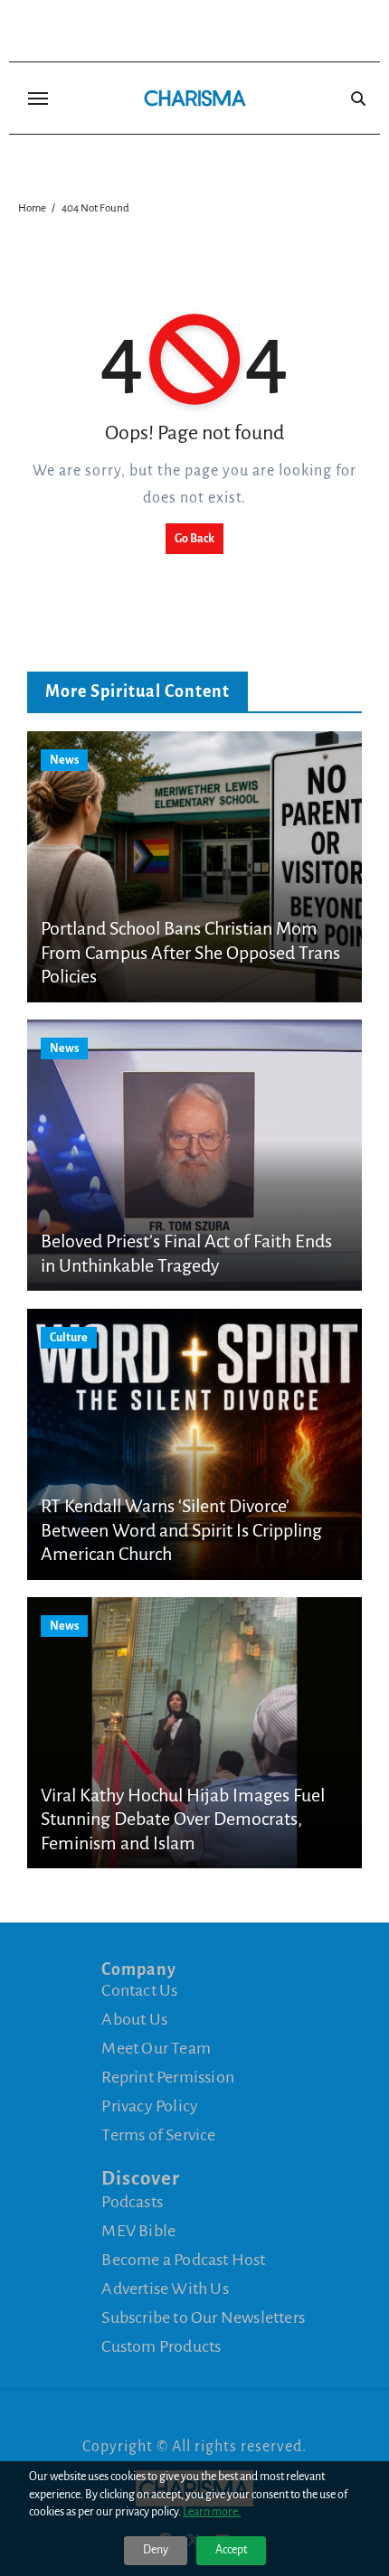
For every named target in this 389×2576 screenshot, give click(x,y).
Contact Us (139, 1990)
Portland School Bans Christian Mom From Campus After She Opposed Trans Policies (190, 952)
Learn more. (212, 2512)
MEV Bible (138, 2231)
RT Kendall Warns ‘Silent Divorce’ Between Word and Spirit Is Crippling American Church (181, 1530)
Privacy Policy (150, 2106)
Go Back (194, 539)
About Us (134, 2019)
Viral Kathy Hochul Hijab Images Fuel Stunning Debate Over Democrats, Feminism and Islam (183, 1819)
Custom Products (161, 2346)
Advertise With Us (165, 2289)
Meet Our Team (156, 2048)
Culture (69, 1338)
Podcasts (132, 2202)
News (64, 760)
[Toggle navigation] (38, 99)
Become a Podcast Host (183, 2260)
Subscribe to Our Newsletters (203, 2317)
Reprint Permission (168, 2077)
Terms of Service (158, 2135)
